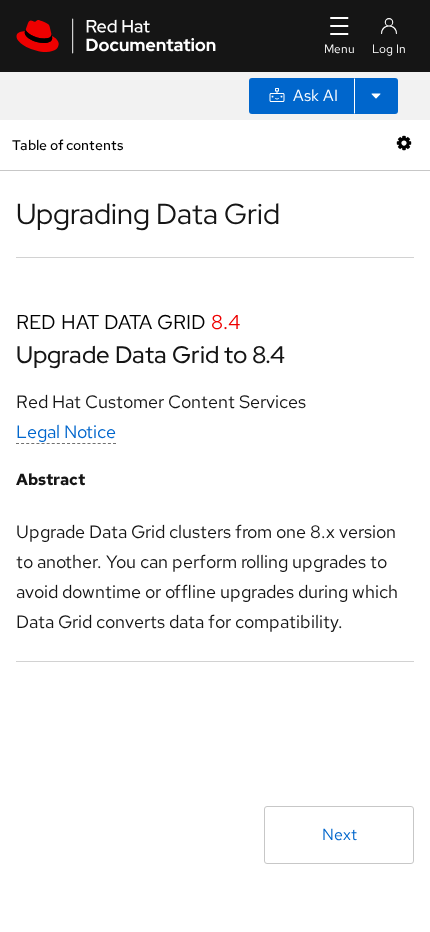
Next (339, 834)
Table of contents (67, 144)
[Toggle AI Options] (376, 96)
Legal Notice (66, 431)
